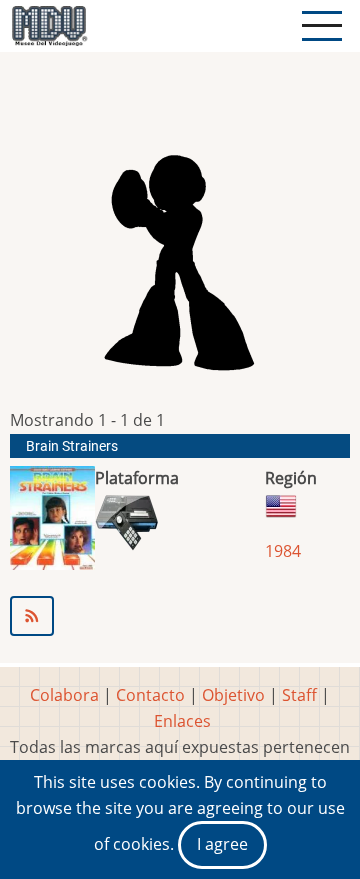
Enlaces (182, 721)
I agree (222, 844)
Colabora (64, 695)
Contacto (150, 695)
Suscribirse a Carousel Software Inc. (180, 616)
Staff (299, 695)
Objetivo (233, 695)
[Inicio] (49, 26)
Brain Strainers (72, 446)
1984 (283, 551)
